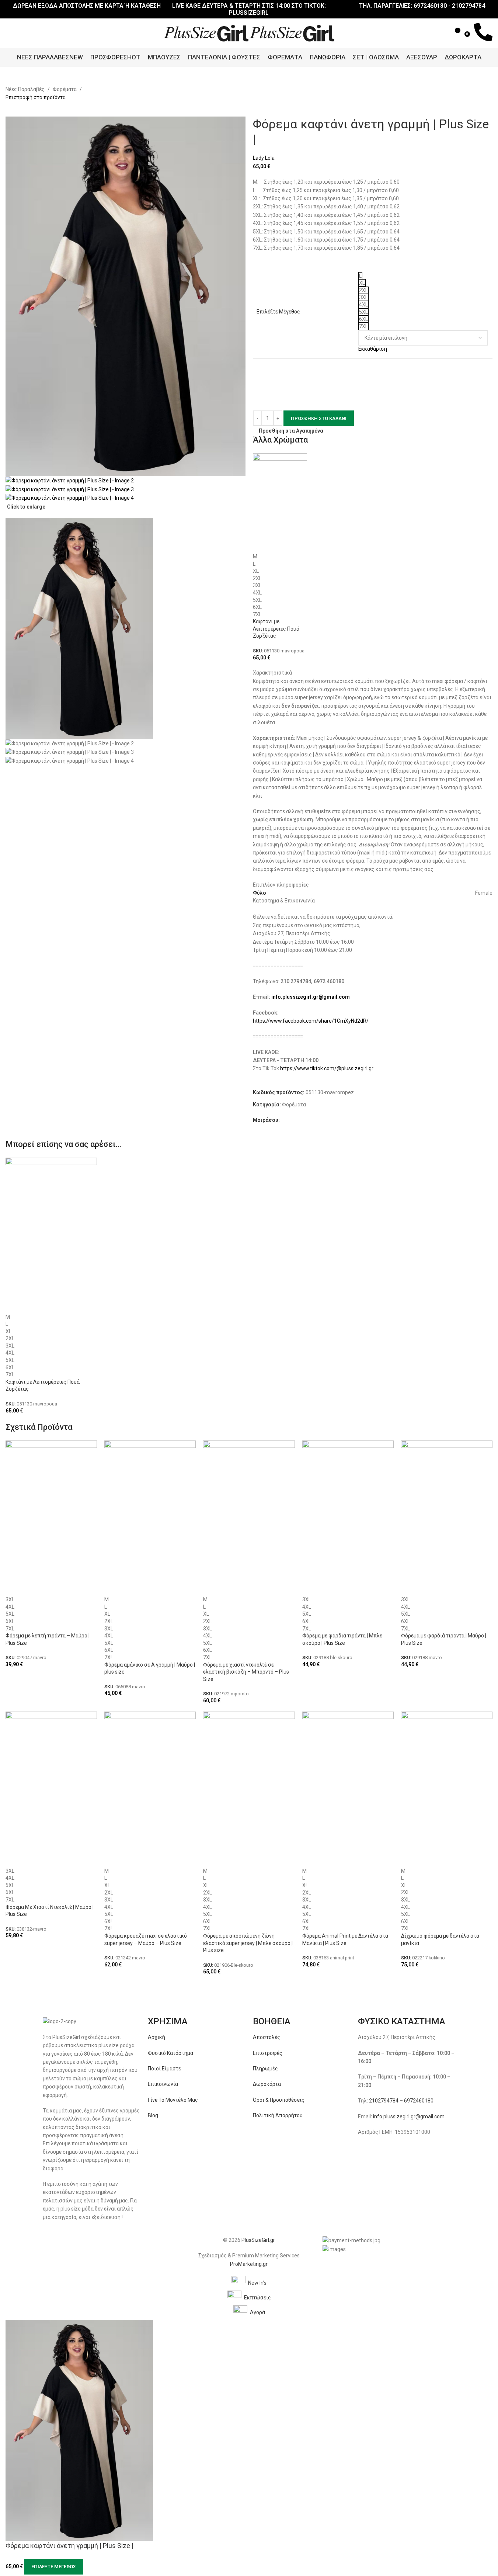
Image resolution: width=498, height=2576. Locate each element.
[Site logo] (207, 33)
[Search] (444, 33)
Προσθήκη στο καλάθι (319, 418)
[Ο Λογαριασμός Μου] (433, 33)
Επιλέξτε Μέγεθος (54, 2567)
